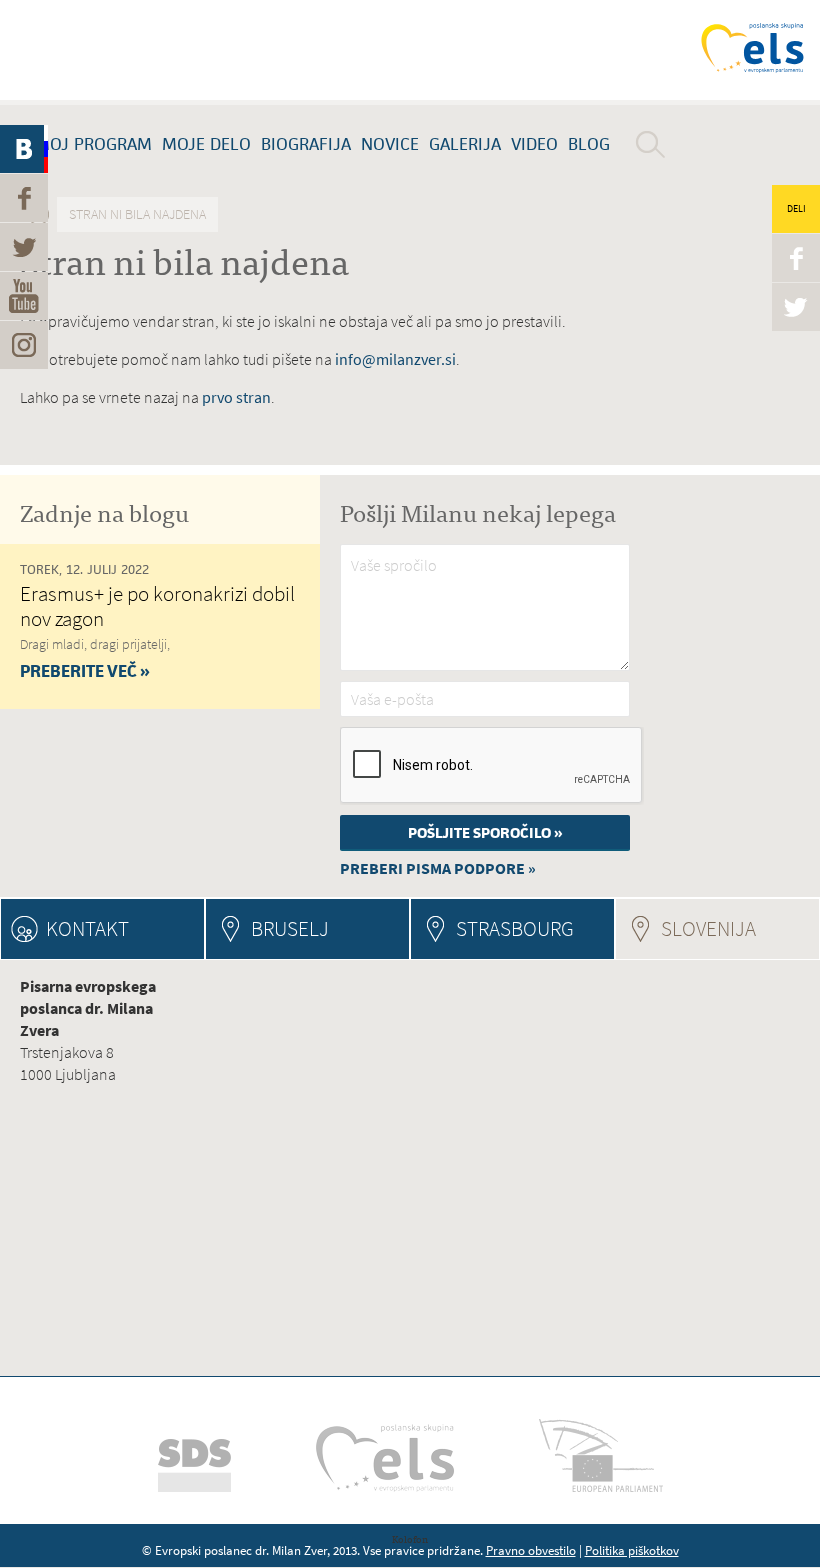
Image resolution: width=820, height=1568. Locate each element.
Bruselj (290, 928)
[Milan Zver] (115, 50)
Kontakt (87, 928)
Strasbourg (515, 928)
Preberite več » (85, 671)
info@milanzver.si (395, 359)
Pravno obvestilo (531, 1550)
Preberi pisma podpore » (438, 868)
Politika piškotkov (632, 1550)
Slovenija (740, 928)
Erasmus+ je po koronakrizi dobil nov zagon (157, 606)
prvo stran (236, 397)
